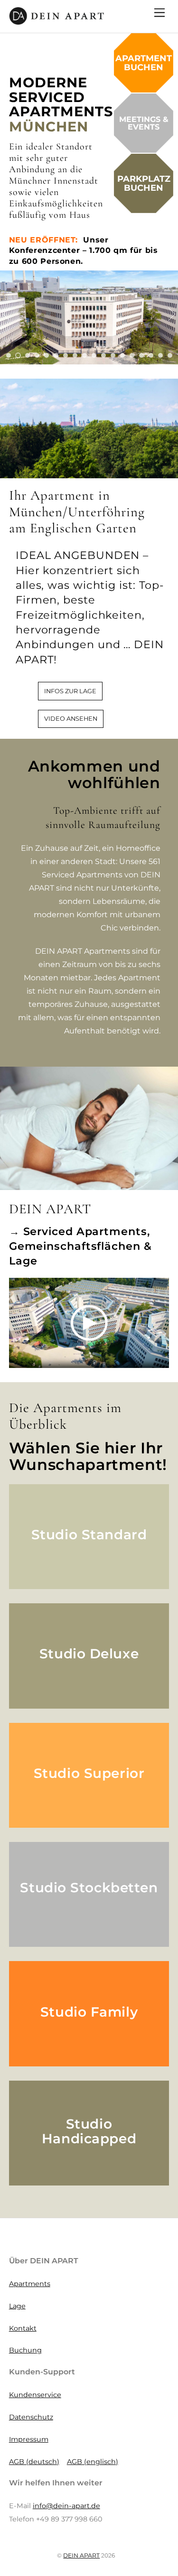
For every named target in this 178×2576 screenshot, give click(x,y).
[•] (9, 355)
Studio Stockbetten (89, 1888)
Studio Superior (89, 1773)
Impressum (29, 2439)
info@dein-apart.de (66, 2506)
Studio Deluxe (89, 1654)
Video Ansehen (71, 719)
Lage (17, 2306)
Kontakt (23, 2328)
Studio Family (89, 2012)
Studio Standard (89, 1534)
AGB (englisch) (93, 2462)
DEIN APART (81, 2555)
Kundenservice (35, 2395)
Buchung (25, 2350)
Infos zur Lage (70, 691)
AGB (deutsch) (34, 2462)
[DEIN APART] (56, 21)
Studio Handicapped (89, 2131)
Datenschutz (31, 2417)
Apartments (30, 2284)
